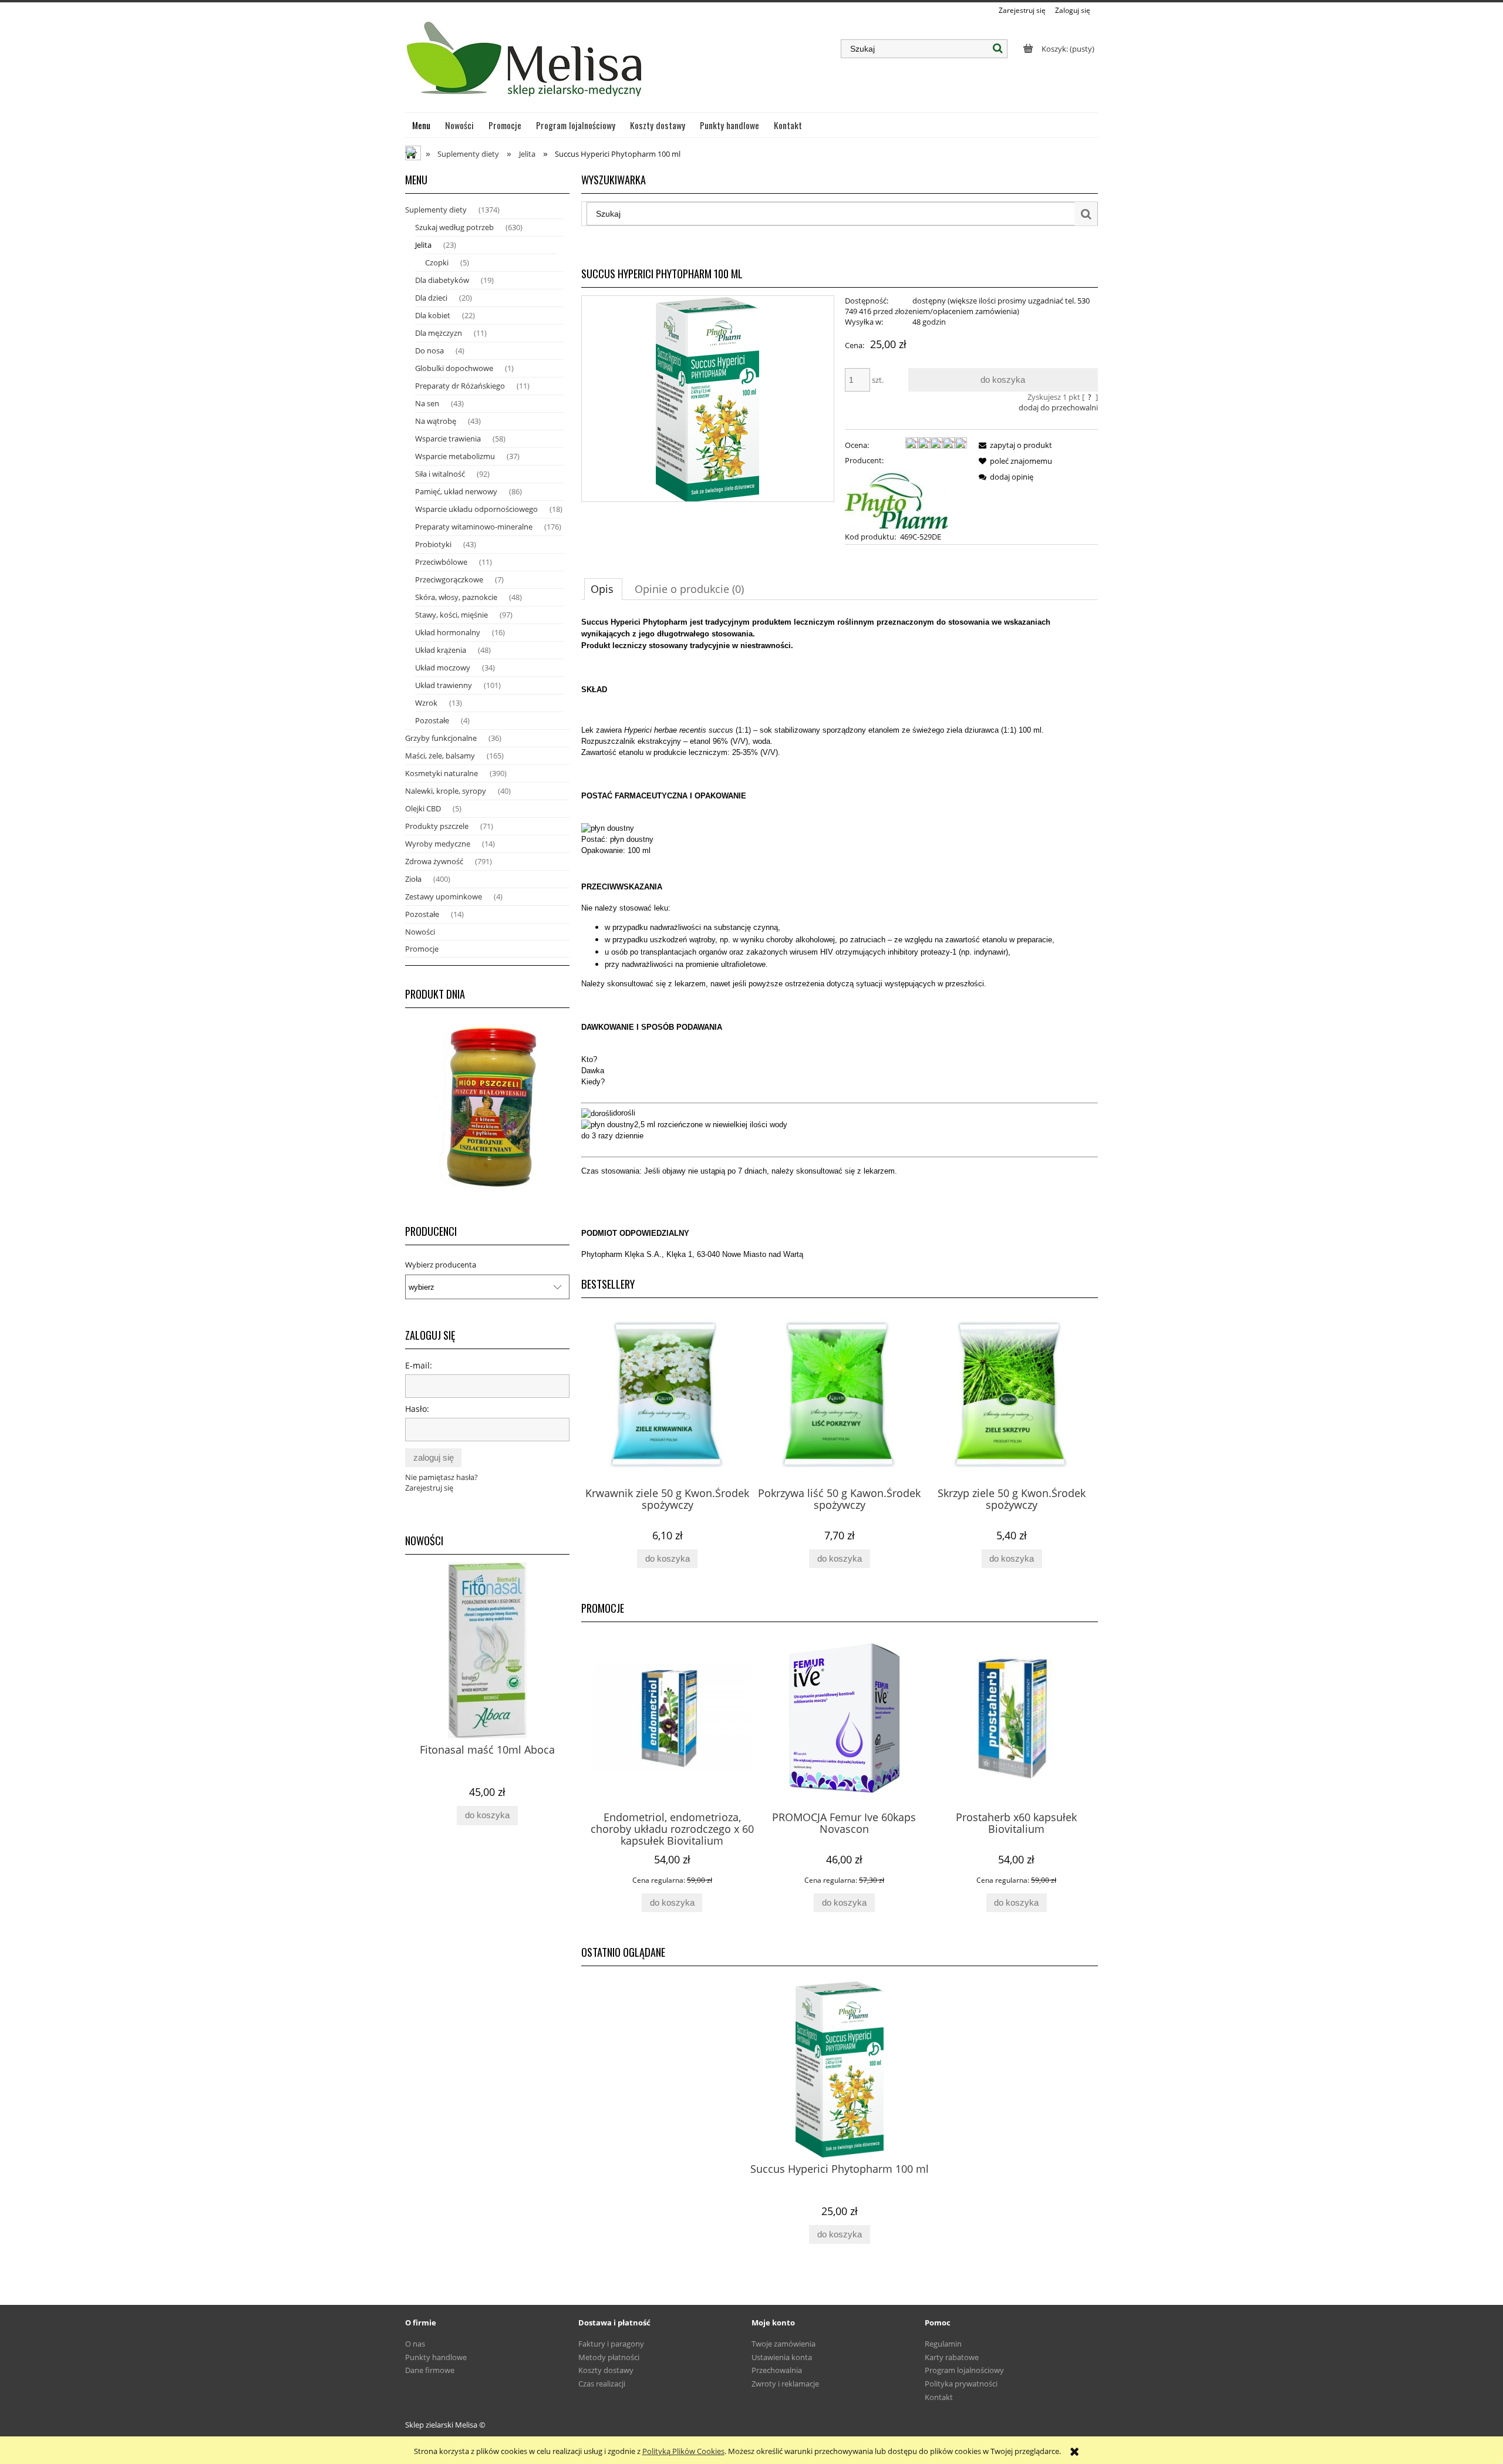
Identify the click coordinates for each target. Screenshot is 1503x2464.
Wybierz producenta (441, 1265)
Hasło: (417, 1409)
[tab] (603, 589)
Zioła (413, 879)
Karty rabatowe (952, 2357)
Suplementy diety (436, 210)
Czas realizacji (602, 2384)
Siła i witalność (440, 474)
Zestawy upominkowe (444, 896)
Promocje (422, 949)
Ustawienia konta (782, 2357)
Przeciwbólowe (441, 562)
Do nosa (429, 350)
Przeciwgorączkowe (449, 579)
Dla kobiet (433, 315)
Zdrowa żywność (434, 861)
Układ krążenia (441, 650)
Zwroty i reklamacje (785, 2384)
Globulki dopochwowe (454, 368)
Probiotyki (433, 544)
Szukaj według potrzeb (454, 227)
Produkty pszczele (437, 826)
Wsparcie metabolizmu (455, 456)
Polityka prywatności (961, 2384)
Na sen (427, 403)
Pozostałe (432, 720)
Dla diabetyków (442, 280)
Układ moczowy (443, 668)
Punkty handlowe (436, 2357)
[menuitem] (422, 125)
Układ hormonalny (448, 632)
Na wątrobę (436, 421)
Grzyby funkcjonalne (441, 738)
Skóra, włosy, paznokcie (456, 597)
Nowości (420, 932)
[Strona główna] (526, 64)
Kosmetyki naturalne (442, 773)
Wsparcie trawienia (448, 439)
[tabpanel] (840, 938)
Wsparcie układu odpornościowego (476, 509)
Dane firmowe (430, 2370)
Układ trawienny (444, 685)
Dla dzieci (431, 298)
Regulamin (943, 2344)
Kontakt (939, 2397)
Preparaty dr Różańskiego (460, 386)
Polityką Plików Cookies (683, 2451)
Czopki (437, 262)
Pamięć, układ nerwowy (456, 491)
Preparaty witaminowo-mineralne (474, 527)
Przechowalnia (777, 2370)
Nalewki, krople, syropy (446, 791)
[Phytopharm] (897, 497)
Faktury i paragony (611, 2344)
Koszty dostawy (606, 2370)
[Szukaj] (998, 49)
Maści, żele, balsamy (440, 756)
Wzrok (426, 703)
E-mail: (419, 1365)
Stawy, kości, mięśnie (451, 615)
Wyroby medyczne (438, 844)
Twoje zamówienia (783, 2344)
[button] (1013, 445)
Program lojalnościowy (964, 2370)
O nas (415, 2344)
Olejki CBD (423, 808)
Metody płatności (609, 2357)
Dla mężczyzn (439, 333)
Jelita (423, 245)
